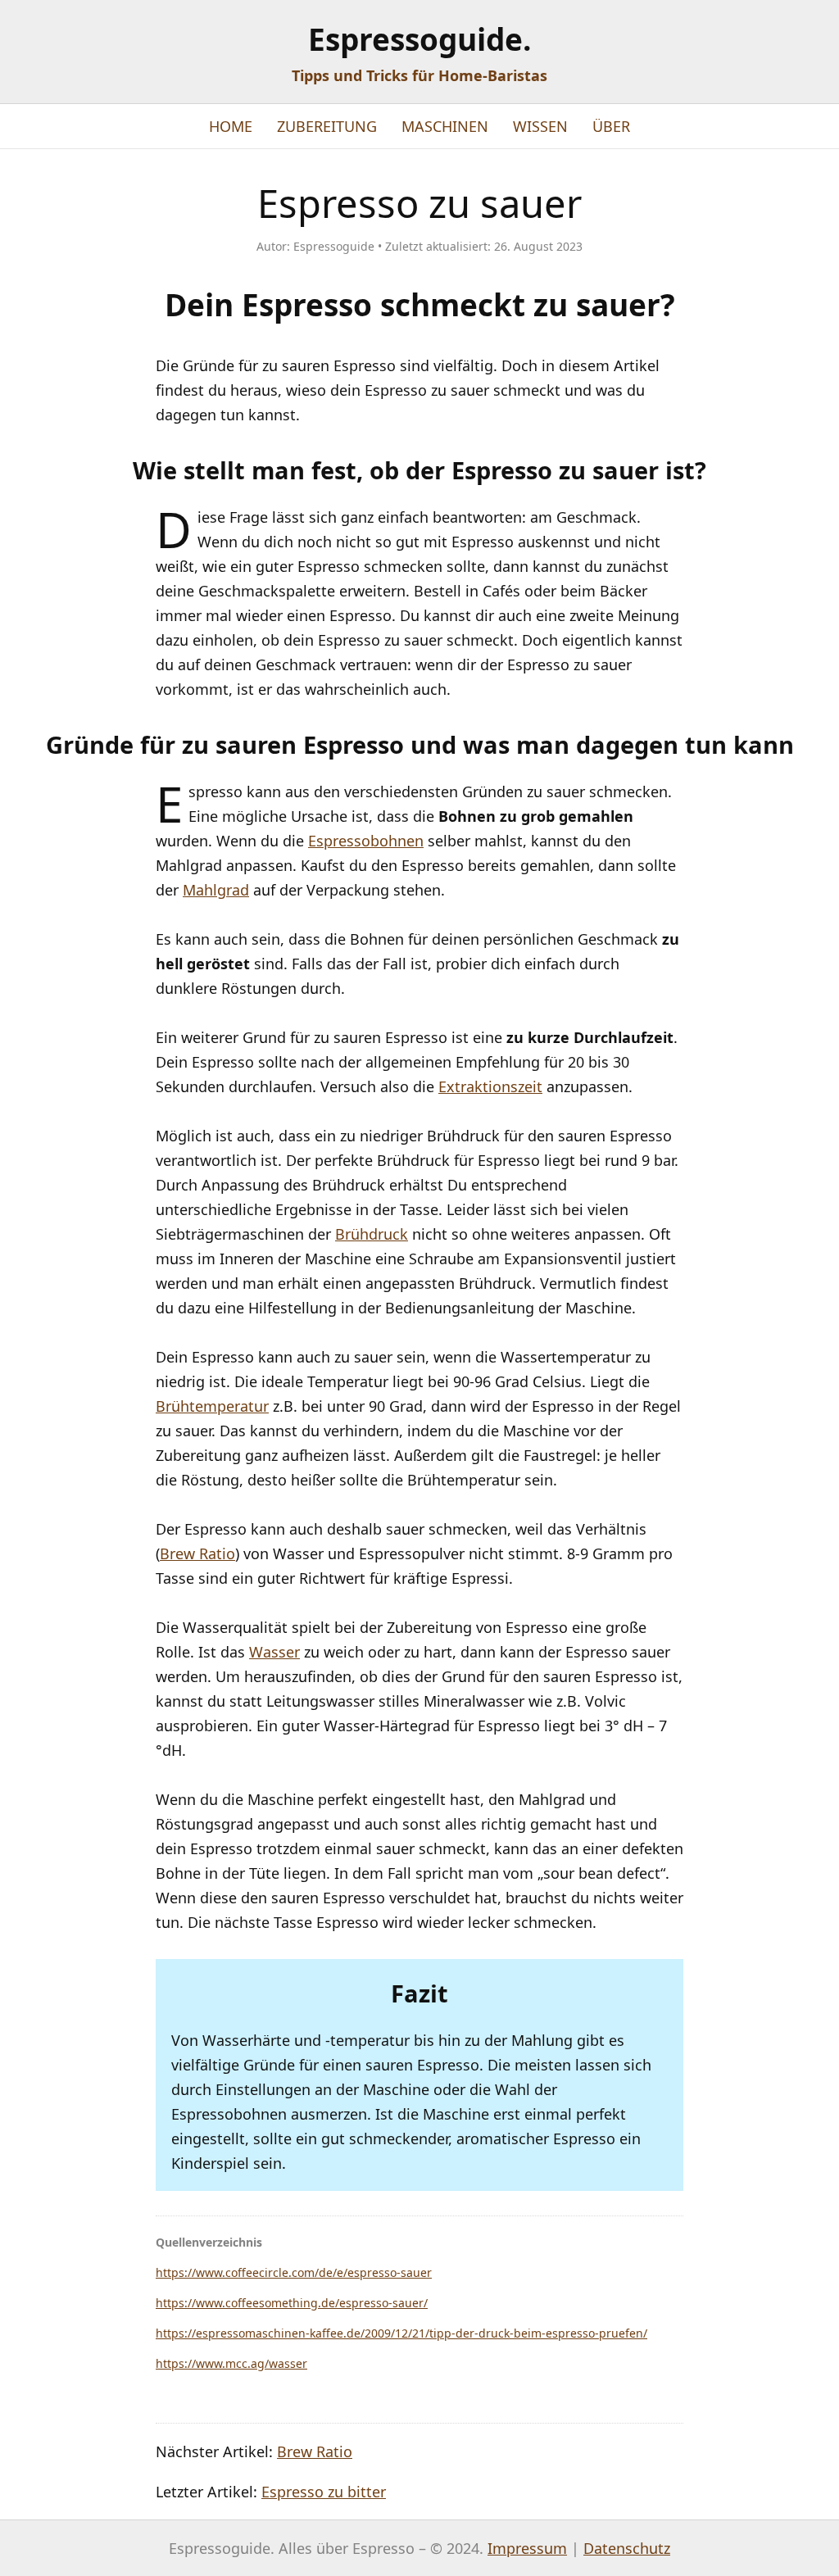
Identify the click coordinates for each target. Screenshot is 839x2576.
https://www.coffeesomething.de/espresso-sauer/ (292, 2303)
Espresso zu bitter (324, 2492)
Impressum (527, 2548)
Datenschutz (627, 2548)
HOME (231, 126)
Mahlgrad (216, 890)
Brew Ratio (197, 1553)
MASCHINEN (445, 126)
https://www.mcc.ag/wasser (231, 2363)
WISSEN (540, 126)
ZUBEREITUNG (327, 126)
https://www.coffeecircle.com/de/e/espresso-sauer (294, 2272)
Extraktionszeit (490, 1086)
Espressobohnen (366, 841)
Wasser (274, 1652)
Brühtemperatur (212, 1406)
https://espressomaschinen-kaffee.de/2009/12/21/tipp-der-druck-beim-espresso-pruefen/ (401, 2333)
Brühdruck (372, 1234)
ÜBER (611, 126)
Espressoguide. (420, 39)
